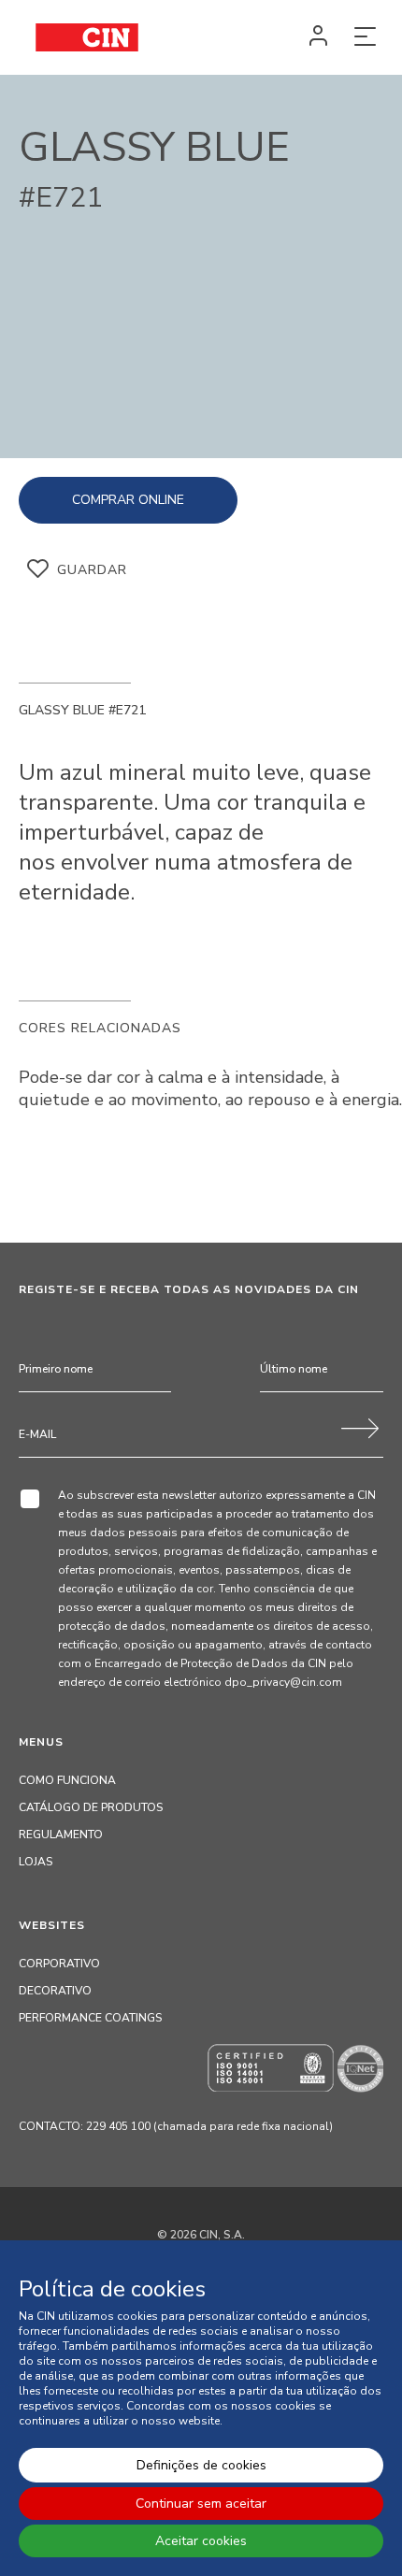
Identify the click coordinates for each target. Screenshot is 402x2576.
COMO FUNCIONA (67, 1780)
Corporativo (59, 1964)
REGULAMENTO (61, 1835)
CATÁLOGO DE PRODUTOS (91, 1807)
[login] (318, 37)
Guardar (92, 570)
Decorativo (55, 1991)
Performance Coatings (90, 2018)
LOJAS (36, 1862)
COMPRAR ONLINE (128, 500)
